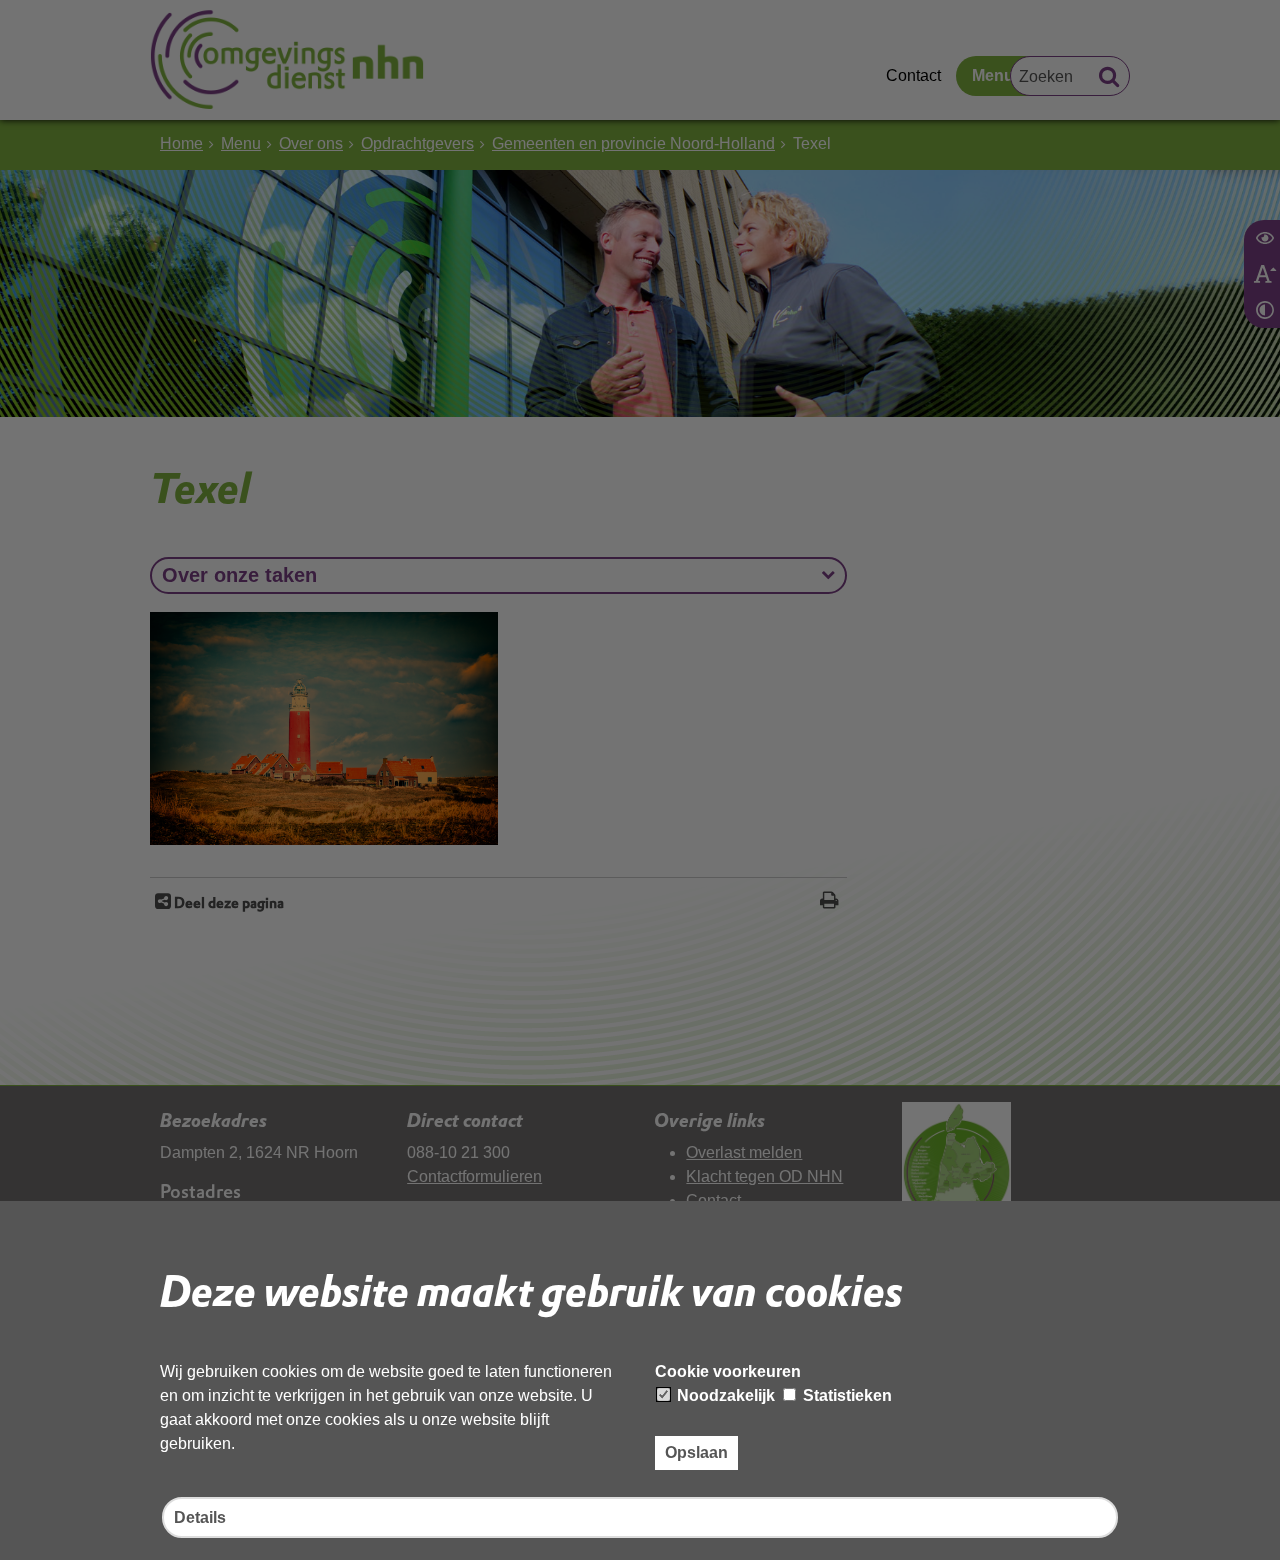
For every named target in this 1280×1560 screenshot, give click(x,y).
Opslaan (696, 1452)
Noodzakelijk (724, 1395)
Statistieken (845, 1395)
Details (200, 1517)
